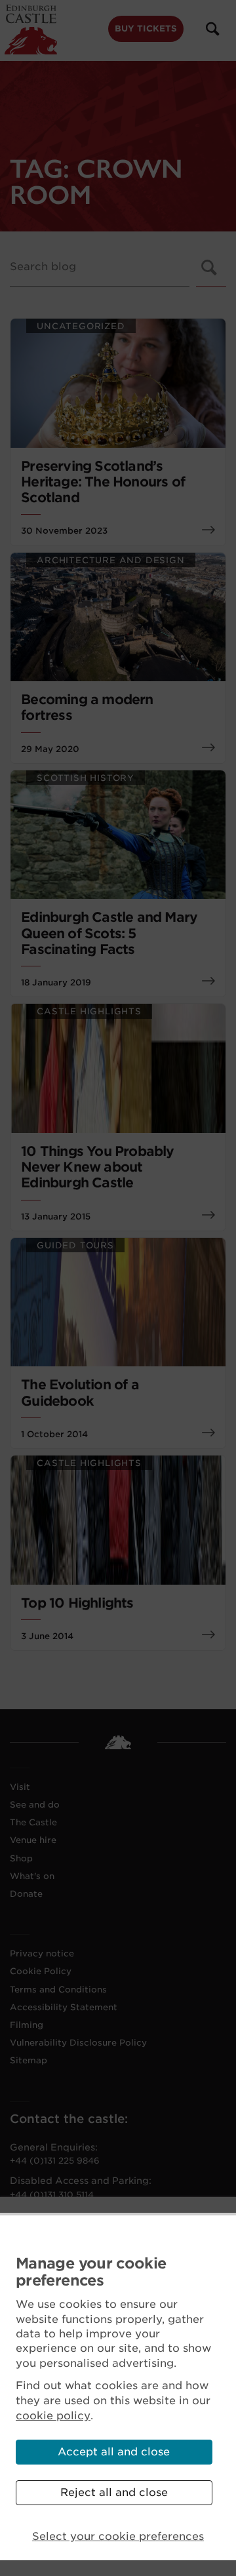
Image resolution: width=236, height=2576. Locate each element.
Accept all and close (114, 2452)
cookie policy (53, 2416)
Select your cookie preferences (118, 2536)
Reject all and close (114, 2492)
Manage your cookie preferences (91, 2272)
